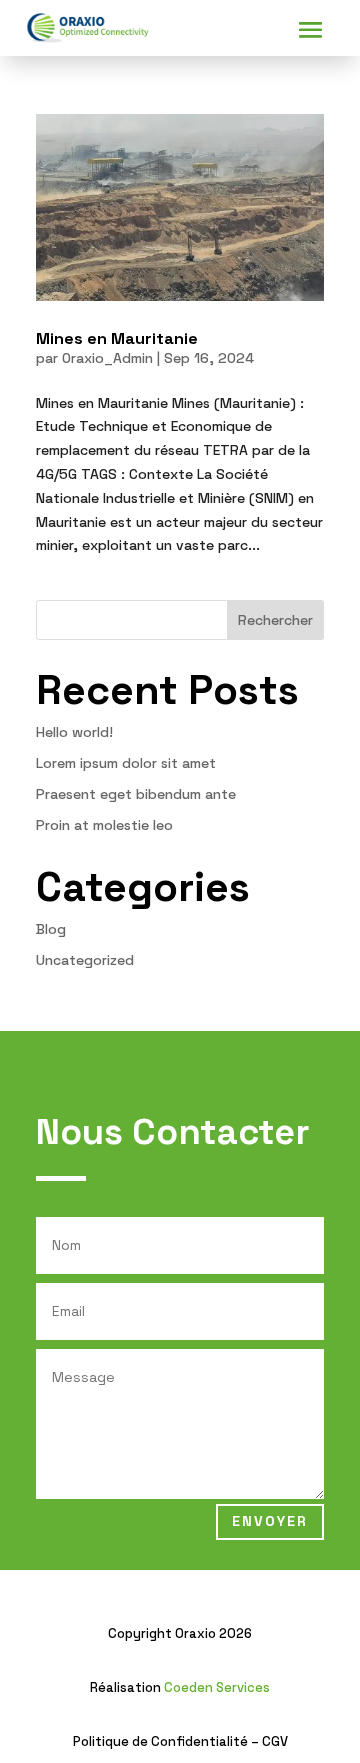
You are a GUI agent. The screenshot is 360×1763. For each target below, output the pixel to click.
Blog (51, 929)
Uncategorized (85, 960)
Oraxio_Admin (107, 358)
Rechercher (275, 620)
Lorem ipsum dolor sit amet (126, 763)
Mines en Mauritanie (117, 338)
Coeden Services (217, 1687)
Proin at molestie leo (104, 825)
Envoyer (270, 1521)
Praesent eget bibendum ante (136, 794)
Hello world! (74, 732)
